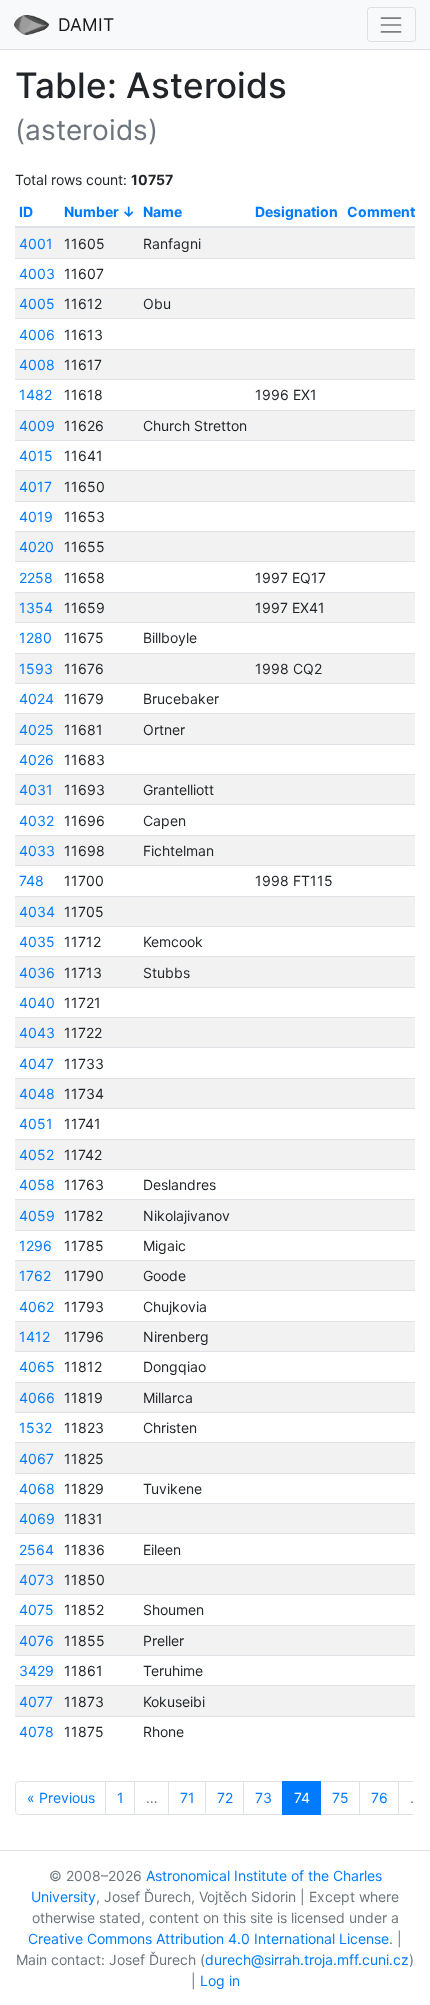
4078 (36, 1731)
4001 (36, 243)
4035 (37, 941)
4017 (35, 486)
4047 (36, 1063)
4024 (36, 698)
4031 (36, 789)
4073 (36, 1579)
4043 (37, 1032)
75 (340, 1797)
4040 (37, 1002)
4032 (36, 820)
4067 (36, 1458)
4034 (37, 911)
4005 (37, 303)
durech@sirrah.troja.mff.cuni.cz (307, 1959)
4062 (36, 1306)
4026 (36, 759)
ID (26, 211)
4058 (37, 1184)
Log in (220, 1980)
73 (263, 1797)
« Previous (61, 1797)
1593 (36, 668)
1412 (34, 1336)
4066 (37, 1397)
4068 (37, 1488)
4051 (36, 1123)
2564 (36, 1549)
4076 (36, 1640)
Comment (381, 211)
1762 (35, 1275)
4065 (37, 1366)
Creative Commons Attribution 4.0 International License (208, 1938)
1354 (36, 607)
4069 (37, 1518)
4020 (36, 546)
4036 (37, 972)
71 (187, 1797)
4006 (37, 334)
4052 (36, 1154)
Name (162, 211)
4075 (36, 1609)
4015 (36, 455)
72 (225, 1797)
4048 (37, 1093)
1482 (35, 394)
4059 (37, 1215)
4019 (36, 516)
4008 (37, 364)
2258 (36, 577)
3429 (36, 1670)
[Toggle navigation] (391, 24)
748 (31, 880)
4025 (36, 729)
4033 (37, 850)
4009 (37, 425)
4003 (37, 273)
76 (379, 1797)
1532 (35, 1427)
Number (91, 211)
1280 (35, 637)
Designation (296, 211)
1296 (35, 1245)
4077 (36, 1701)
